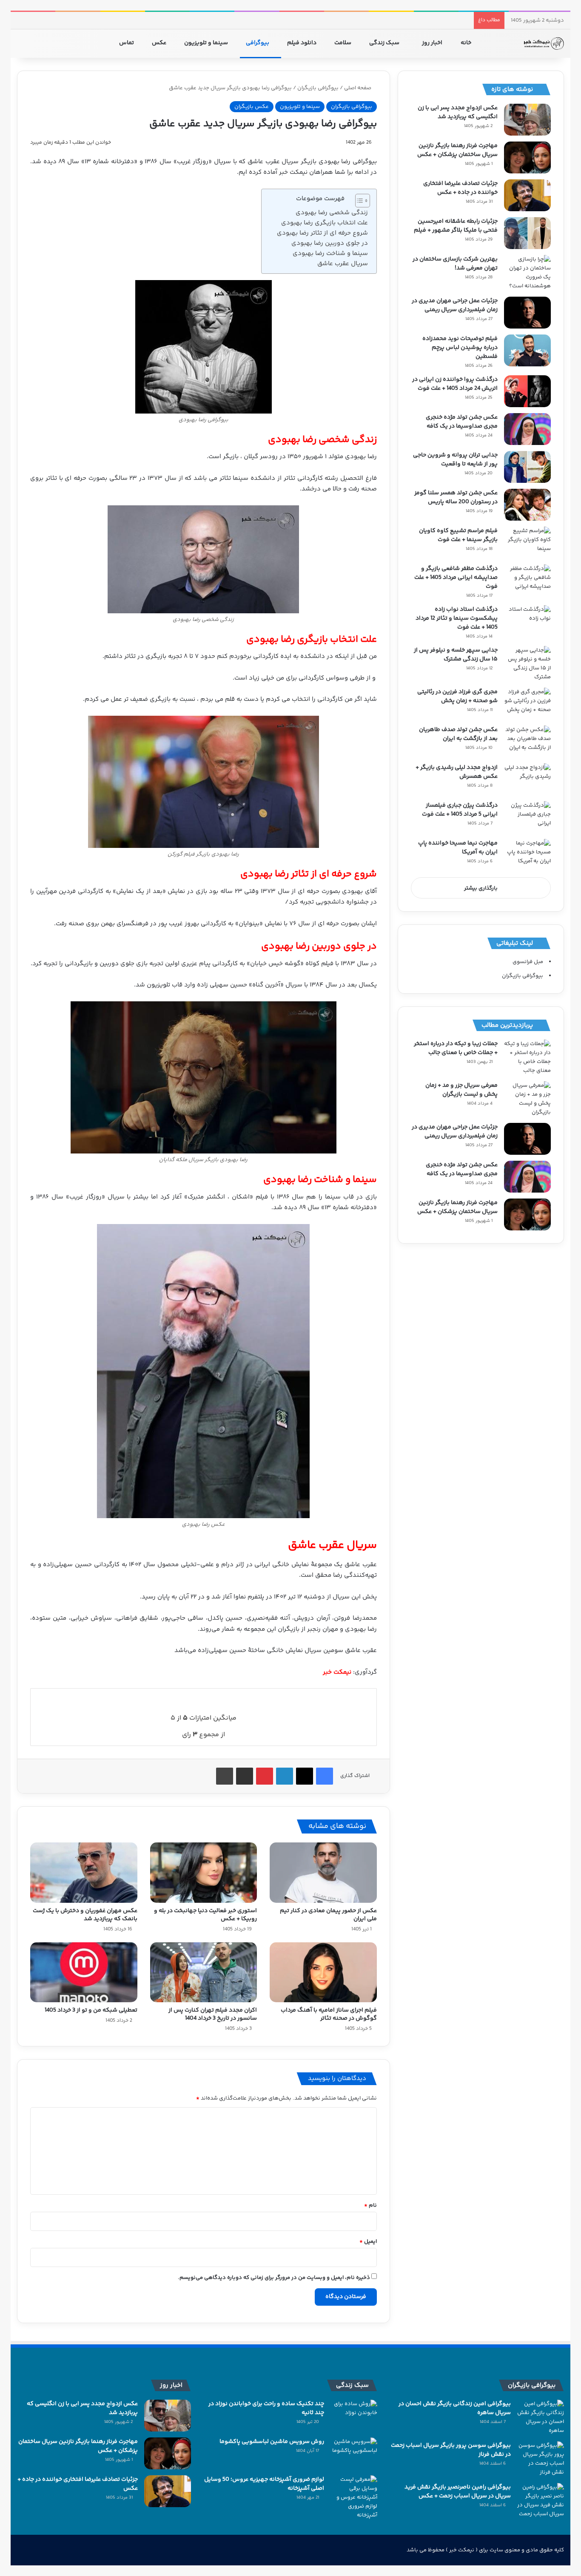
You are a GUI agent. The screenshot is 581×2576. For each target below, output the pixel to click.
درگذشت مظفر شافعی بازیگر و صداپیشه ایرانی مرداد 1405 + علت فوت (456, 578)
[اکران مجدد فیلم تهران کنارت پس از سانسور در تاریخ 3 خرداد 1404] (204, 1972)
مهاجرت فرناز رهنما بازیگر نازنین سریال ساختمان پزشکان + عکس (457, 150)
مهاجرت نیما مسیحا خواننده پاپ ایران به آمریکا (458, 848)
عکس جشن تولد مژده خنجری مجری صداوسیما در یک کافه (462, 422)
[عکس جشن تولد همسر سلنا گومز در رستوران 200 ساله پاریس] (527, 505)
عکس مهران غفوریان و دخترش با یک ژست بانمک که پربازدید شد (85, 1915)
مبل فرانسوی (528, 962)
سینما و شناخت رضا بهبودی (330, 254)
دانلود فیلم (302, 43)
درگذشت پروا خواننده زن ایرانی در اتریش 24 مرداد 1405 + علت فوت (455, 384)
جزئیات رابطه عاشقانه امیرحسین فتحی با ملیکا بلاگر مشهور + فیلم (456, 226)
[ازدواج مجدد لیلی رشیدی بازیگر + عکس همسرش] (527, 779)
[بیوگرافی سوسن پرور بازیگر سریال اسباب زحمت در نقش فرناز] (541, 2459)
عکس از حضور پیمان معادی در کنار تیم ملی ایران (328, 1915)
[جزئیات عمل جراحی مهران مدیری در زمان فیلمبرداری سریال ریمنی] (527, 313)
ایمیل (368, 2242)
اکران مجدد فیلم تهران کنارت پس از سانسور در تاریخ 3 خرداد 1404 (213, 2014)
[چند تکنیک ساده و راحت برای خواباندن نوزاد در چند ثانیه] (354, 2416)
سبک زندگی (385, 43)
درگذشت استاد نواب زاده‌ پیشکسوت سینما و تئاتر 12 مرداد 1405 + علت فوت (457, 618)
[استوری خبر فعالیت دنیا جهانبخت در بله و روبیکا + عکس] (204, 1873)
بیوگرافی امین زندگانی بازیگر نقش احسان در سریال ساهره (455, 2408)
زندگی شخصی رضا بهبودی (331, 213)
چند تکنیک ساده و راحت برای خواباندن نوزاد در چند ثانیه (266, 2408)
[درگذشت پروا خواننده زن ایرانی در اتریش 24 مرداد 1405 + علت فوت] (527, 391)
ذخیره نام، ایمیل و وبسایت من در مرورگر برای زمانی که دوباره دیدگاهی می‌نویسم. (274, 2278)
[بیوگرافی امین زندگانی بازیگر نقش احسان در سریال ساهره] (541, 2417)
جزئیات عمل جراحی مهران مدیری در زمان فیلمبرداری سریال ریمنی (455, 305)
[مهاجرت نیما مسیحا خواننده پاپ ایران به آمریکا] (527, 855)
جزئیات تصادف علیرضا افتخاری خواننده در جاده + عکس (460, 188)
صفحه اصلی (358, 88)
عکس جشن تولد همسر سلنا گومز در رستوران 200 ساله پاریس (456, 497)
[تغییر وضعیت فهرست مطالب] (358, 201)
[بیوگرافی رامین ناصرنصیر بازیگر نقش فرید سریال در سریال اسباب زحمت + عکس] (541, 2501)
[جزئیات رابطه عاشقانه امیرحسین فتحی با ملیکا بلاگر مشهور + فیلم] (527, 233)
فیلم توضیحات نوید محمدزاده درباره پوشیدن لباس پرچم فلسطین (460, 348)
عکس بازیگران (252, 107)
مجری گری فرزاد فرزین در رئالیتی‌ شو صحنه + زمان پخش (457, 696)
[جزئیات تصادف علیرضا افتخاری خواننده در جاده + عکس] (527, 195)
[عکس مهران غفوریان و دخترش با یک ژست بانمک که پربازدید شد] (84, 1873)
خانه (467, 43)
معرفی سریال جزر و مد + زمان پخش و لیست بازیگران (461, 1090)
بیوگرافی (258, 43)
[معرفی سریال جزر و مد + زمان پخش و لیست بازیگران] (527, 1099)
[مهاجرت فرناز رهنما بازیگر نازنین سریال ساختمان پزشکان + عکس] (527, 157)
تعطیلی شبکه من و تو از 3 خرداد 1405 (91, 2010)
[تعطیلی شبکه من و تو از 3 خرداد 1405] (84, 1972)
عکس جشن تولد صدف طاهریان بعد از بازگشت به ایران (458, 734)
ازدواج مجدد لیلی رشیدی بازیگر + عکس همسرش (457, 772)
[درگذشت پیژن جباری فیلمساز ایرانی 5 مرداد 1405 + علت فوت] (527, 817)
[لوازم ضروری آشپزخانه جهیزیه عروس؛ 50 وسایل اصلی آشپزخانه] (354, 2498)
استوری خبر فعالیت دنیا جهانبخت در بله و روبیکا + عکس (205, 1915)
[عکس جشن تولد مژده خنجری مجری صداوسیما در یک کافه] (527, 429)
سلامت (343, 43)
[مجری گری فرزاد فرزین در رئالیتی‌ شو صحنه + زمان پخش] (527, 704)
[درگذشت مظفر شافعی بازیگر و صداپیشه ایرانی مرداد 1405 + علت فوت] (527, 580)
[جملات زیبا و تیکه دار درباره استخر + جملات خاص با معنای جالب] (527, 1057)
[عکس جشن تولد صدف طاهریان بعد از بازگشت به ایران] (527, 741)
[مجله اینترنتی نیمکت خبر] (543, 43)
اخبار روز (433, 43)
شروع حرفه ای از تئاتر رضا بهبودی (322, 233)
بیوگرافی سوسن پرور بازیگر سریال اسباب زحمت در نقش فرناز (451, 2450)
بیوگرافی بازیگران (318, 88)
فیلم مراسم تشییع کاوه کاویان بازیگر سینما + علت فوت (458, 535)
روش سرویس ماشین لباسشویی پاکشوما (272, 2442)
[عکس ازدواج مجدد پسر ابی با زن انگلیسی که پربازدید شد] (527, 120)
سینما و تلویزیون (207, 43)
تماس (127, 43)
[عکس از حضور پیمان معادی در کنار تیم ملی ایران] (323, 1873)
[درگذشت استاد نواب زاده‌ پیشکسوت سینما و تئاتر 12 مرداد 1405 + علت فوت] (527, 621)
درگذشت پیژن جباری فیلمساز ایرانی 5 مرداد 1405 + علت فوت (460, 810)
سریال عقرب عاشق (342, 264)
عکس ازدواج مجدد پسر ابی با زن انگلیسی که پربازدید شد (458, 112)
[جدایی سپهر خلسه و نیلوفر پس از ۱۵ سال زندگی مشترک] (527, 664)
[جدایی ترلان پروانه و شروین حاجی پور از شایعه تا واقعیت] (527, 467)
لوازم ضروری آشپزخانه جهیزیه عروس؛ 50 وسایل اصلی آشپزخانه (264, 2484)
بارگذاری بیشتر (481, 888)
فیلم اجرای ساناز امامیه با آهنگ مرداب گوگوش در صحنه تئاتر (329, 2014)
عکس (160, 43)
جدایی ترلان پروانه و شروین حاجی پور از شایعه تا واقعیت (455, 460)
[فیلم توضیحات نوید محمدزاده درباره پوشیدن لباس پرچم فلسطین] (527, 350)
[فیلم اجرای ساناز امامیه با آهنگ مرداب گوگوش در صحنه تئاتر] (323, 1972)
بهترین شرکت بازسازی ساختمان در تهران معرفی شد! (455, 264)
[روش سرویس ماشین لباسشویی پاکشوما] (354, 2453)
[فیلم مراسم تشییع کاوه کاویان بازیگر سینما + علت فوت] (527, 543)
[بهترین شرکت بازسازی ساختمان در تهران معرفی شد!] (527, 273)
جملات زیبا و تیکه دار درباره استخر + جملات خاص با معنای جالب (456, 1048)
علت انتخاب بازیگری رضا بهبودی (324, 223)
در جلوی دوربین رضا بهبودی (329, 243)
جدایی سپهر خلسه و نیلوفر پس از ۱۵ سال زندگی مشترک (456, 655)
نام (370, 2205)
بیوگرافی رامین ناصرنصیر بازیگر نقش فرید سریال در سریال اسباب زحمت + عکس (458, 2492)
